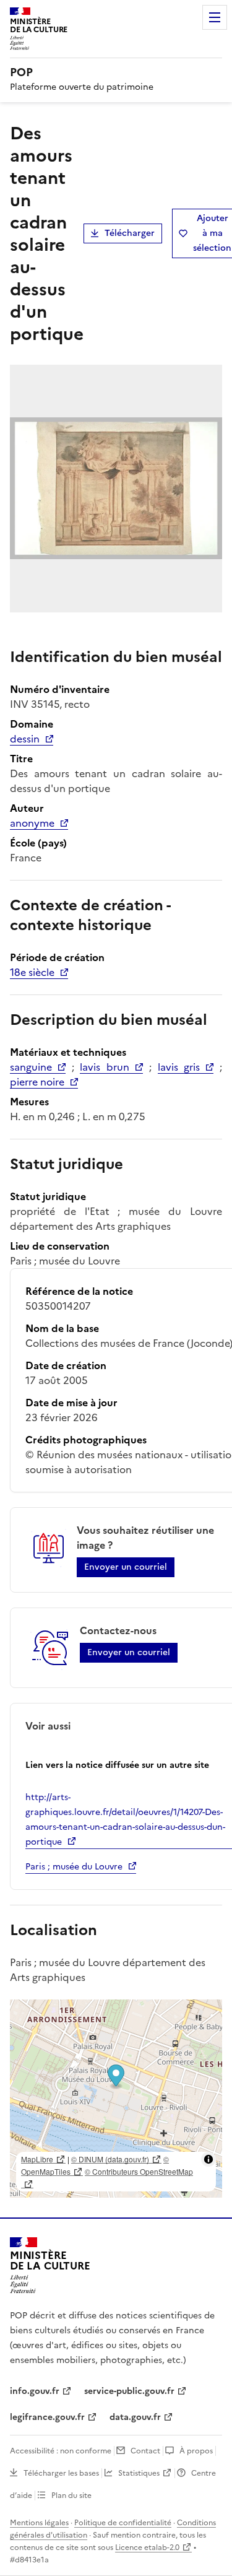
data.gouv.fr (135, 2417)
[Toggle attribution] (208, 2159)
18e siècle (32, 972)
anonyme (32, 823)
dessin (25, 739)
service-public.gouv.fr (129, 2391)
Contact (145, 2451)
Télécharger (130, 233)
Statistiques (139, 2473)
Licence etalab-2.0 (147, 2548)
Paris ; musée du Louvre (74, 1867)
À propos (196, 2451)
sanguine (31, 1067)
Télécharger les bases (61, 2473)
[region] (116, 2099)
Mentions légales (39, 2523)
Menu (215, 17)
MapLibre (37, 2159)
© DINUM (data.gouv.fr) (110, 2159)
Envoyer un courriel (126, 1567)
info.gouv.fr (35, 2391)
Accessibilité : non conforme (61, 2451)
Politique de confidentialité (123, 2523)
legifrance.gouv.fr (47, 2417)
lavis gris (179, 1067)
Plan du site (71, 2495)
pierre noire (37, 1082)
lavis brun (105, 1067)
